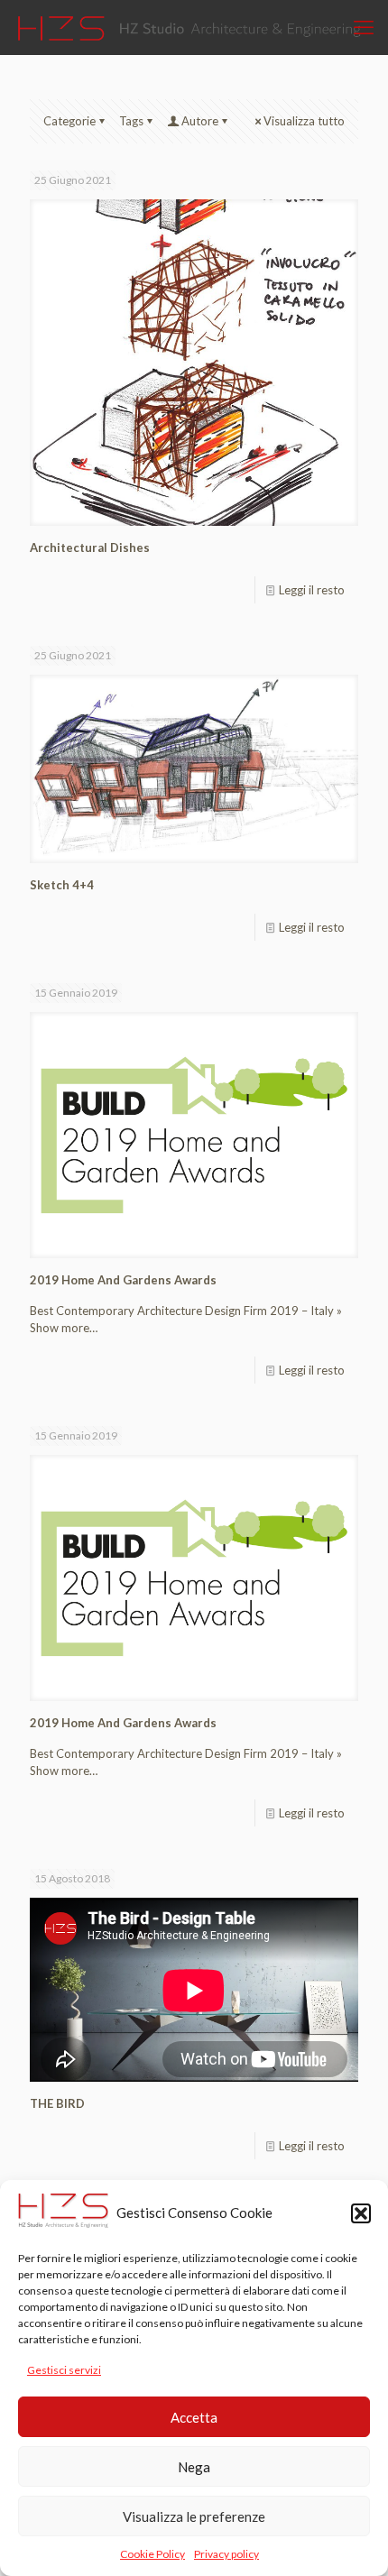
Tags (131, 121)
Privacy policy (226, 2554)
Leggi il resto (312, 590)
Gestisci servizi (64, 2370)
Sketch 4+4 (62, 885)
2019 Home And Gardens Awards (123, 1280)
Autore (200, 121)
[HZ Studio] (193, 27)
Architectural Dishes (90, 547)
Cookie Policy (152, 2554)
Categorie (69, 121)
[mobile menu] (364, 27)
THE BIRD (57, 2103)
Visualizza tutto (304, 121)
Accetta (194, 2417)
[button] (361, 2213)
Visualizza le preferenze (194, 2516)
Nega (194, 2467)
